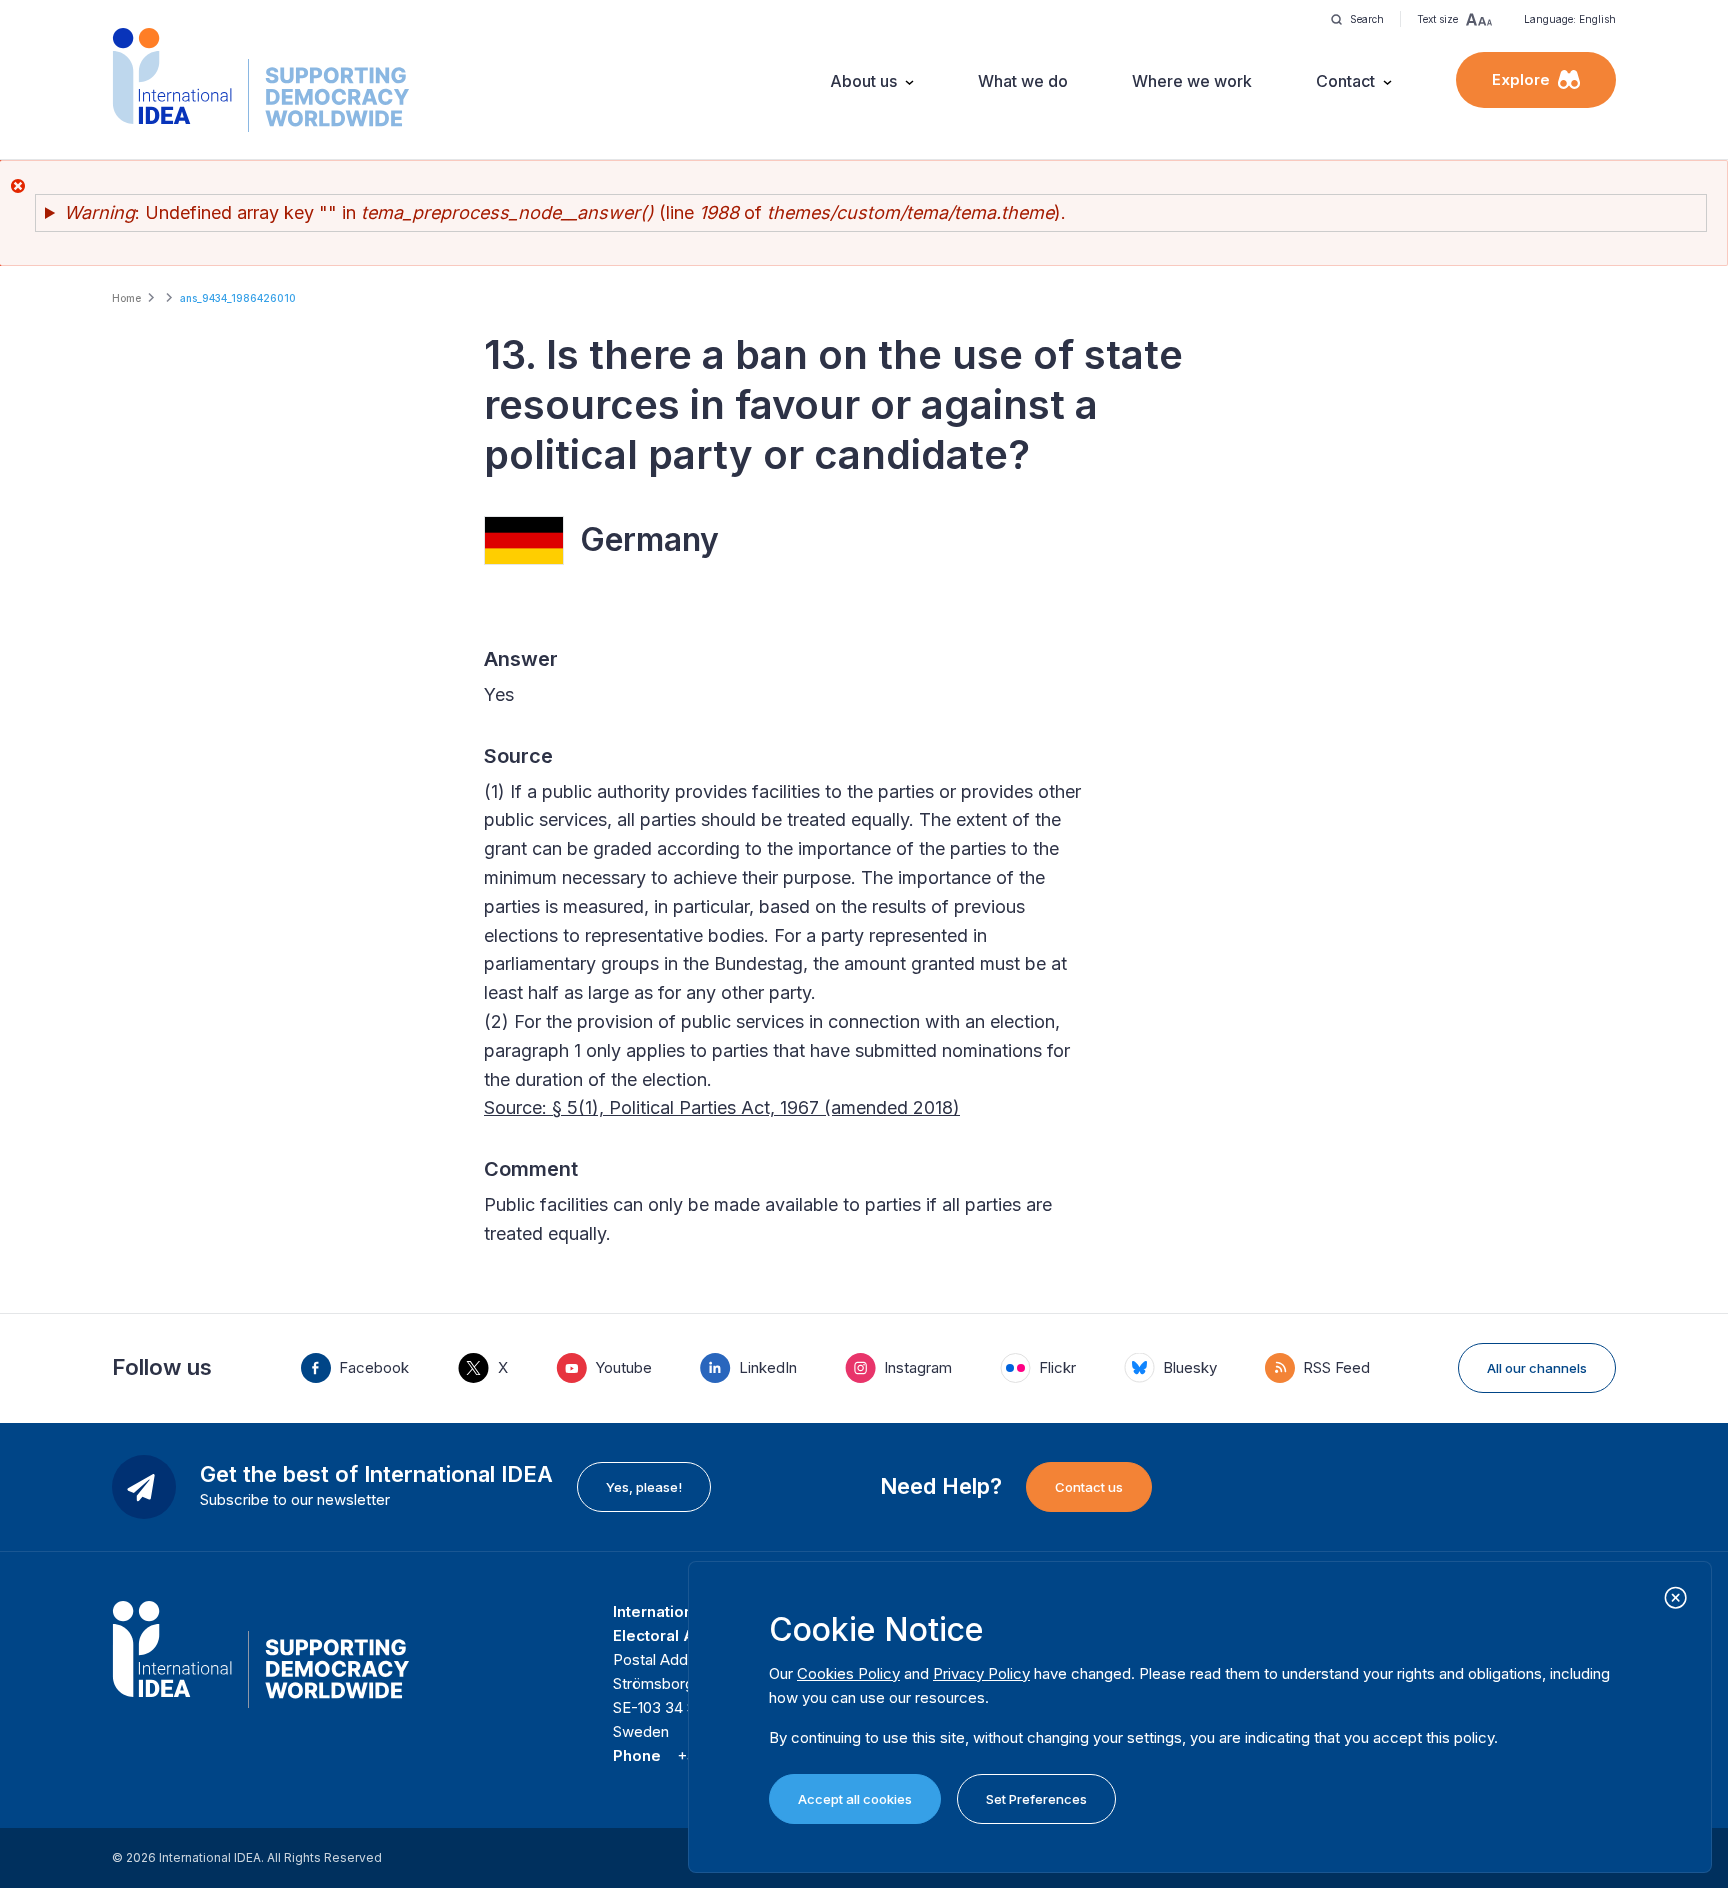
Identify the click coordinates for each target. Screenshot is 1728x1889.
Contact (1345, 81)
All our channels (1537, 1368)
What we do (1023, 81)
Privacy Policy (981, 1673)
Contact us (1089, 1487)
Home (126, 298)
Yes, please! (644, 1487)
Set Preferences (1036, 1799)
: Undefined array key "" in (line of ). (565, 212)
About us (863, 81)
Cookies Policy (848, 1673)
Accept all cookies (855, 1799)
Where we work (1192, 81)
